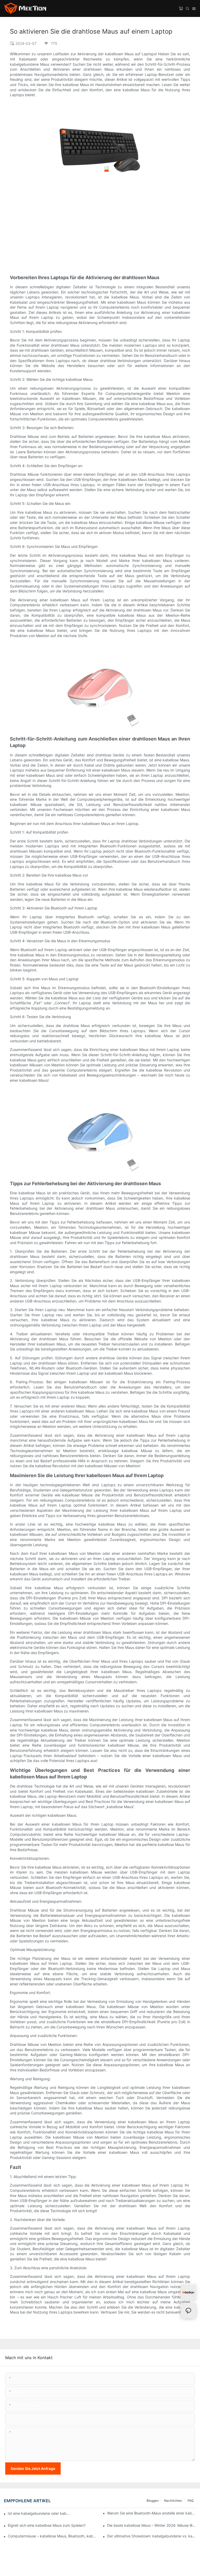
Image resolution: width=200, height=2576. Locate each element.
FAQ (190, 2501)
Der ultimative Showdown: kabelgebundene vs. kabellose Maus (152, 2536)
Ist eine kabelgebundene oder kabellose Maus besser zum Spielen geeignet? (40, 2513)
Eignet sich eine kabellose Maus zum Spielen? (47, 2525)
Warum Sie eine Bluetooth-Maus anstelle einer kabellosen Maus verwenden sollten (152, 2513)
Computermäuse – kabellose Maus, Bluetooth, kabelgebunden (52, 2536)
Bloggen (153, 2501)
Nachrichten (173, 2501)
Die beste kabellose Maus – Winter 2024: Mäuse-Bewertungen (152, 2525)
